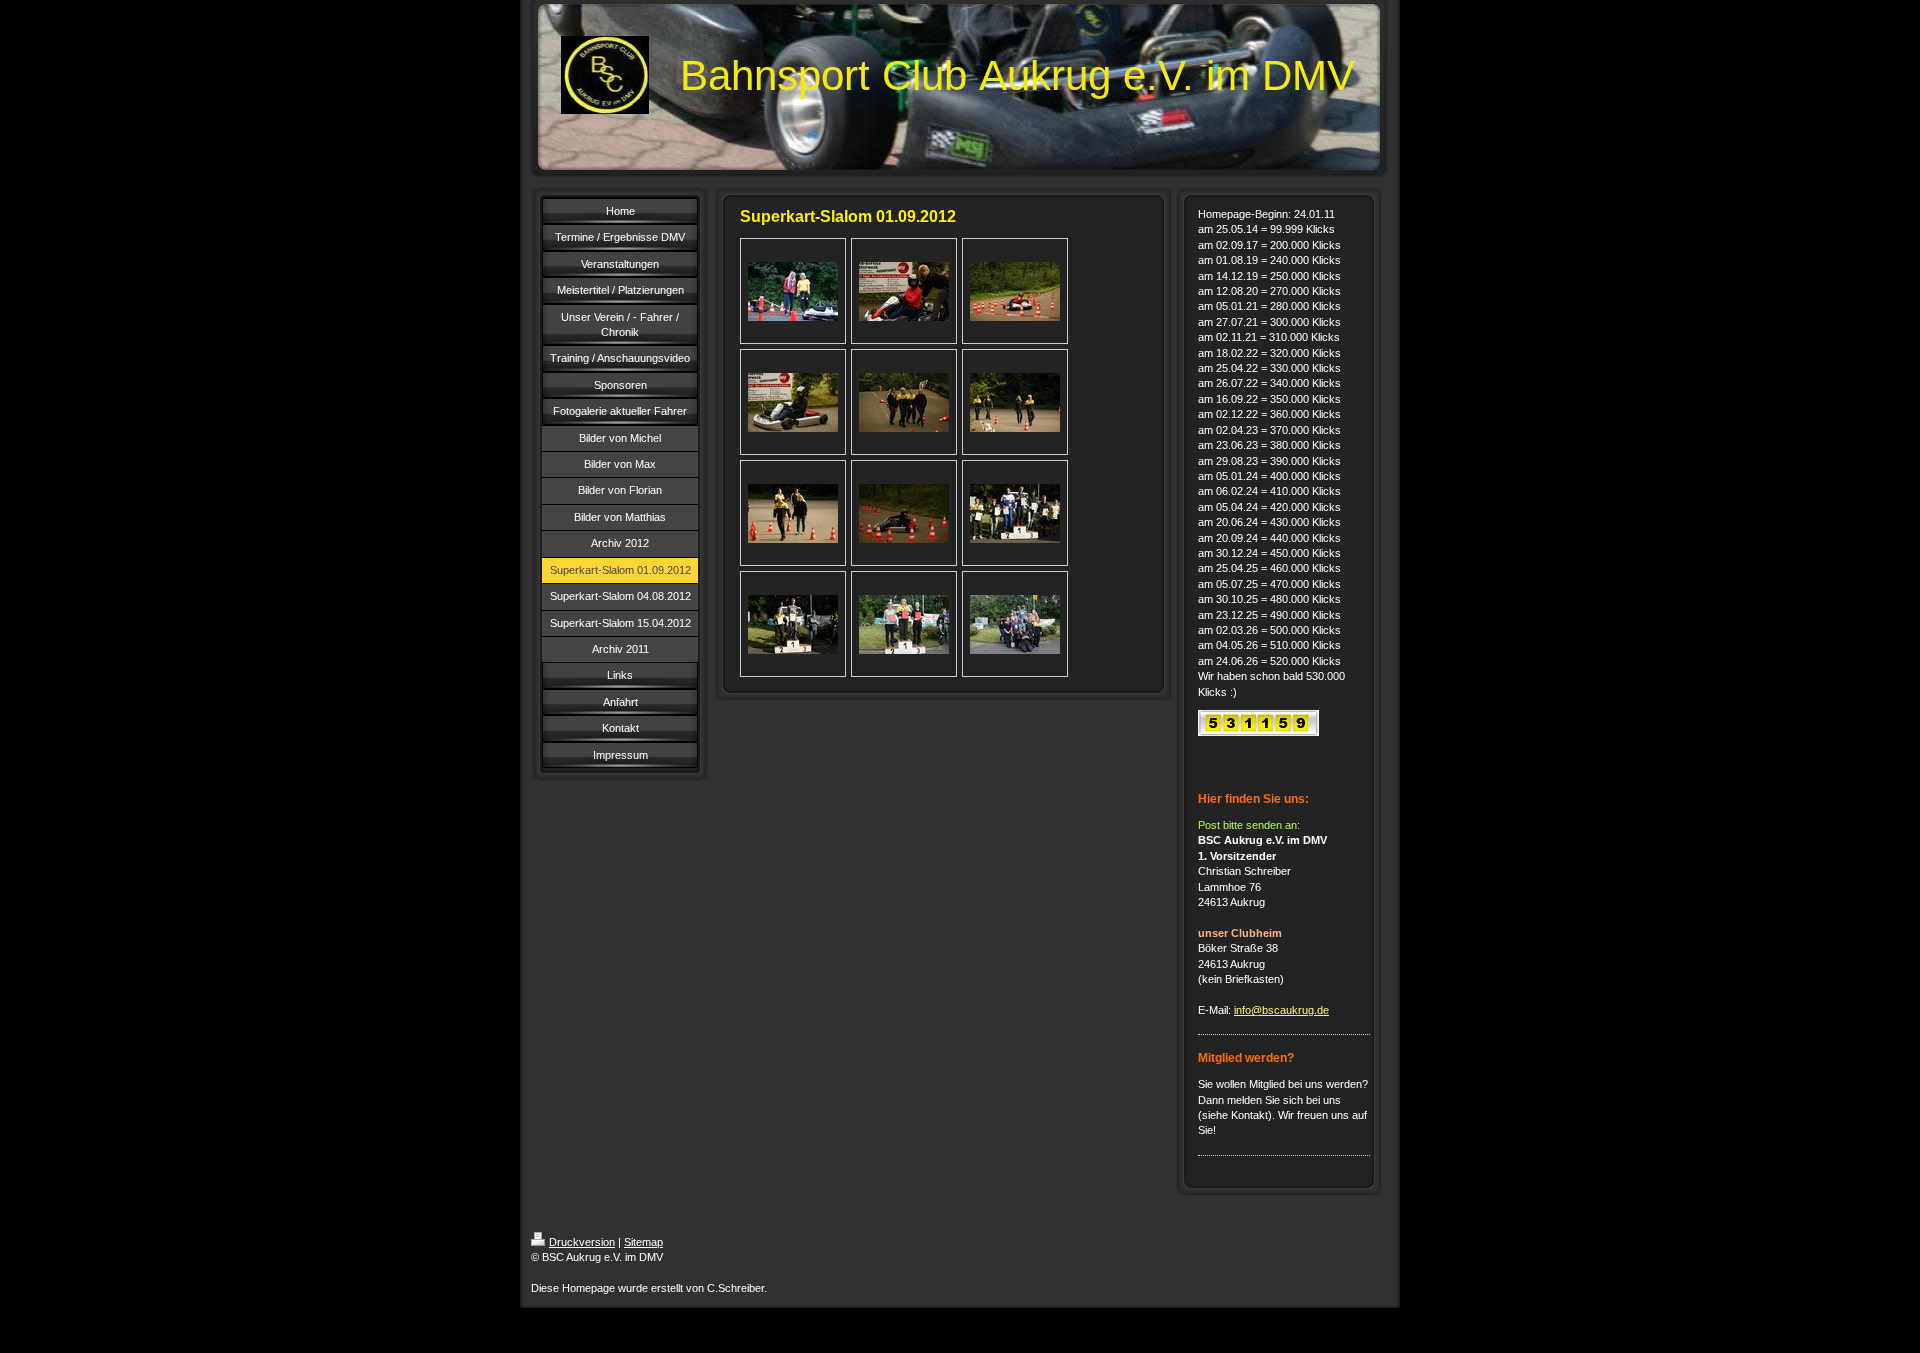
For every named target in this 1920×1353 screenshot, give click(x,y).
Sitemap (643, 1242)
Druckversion (582, 1242)
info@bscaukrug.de (1281, 1010)
